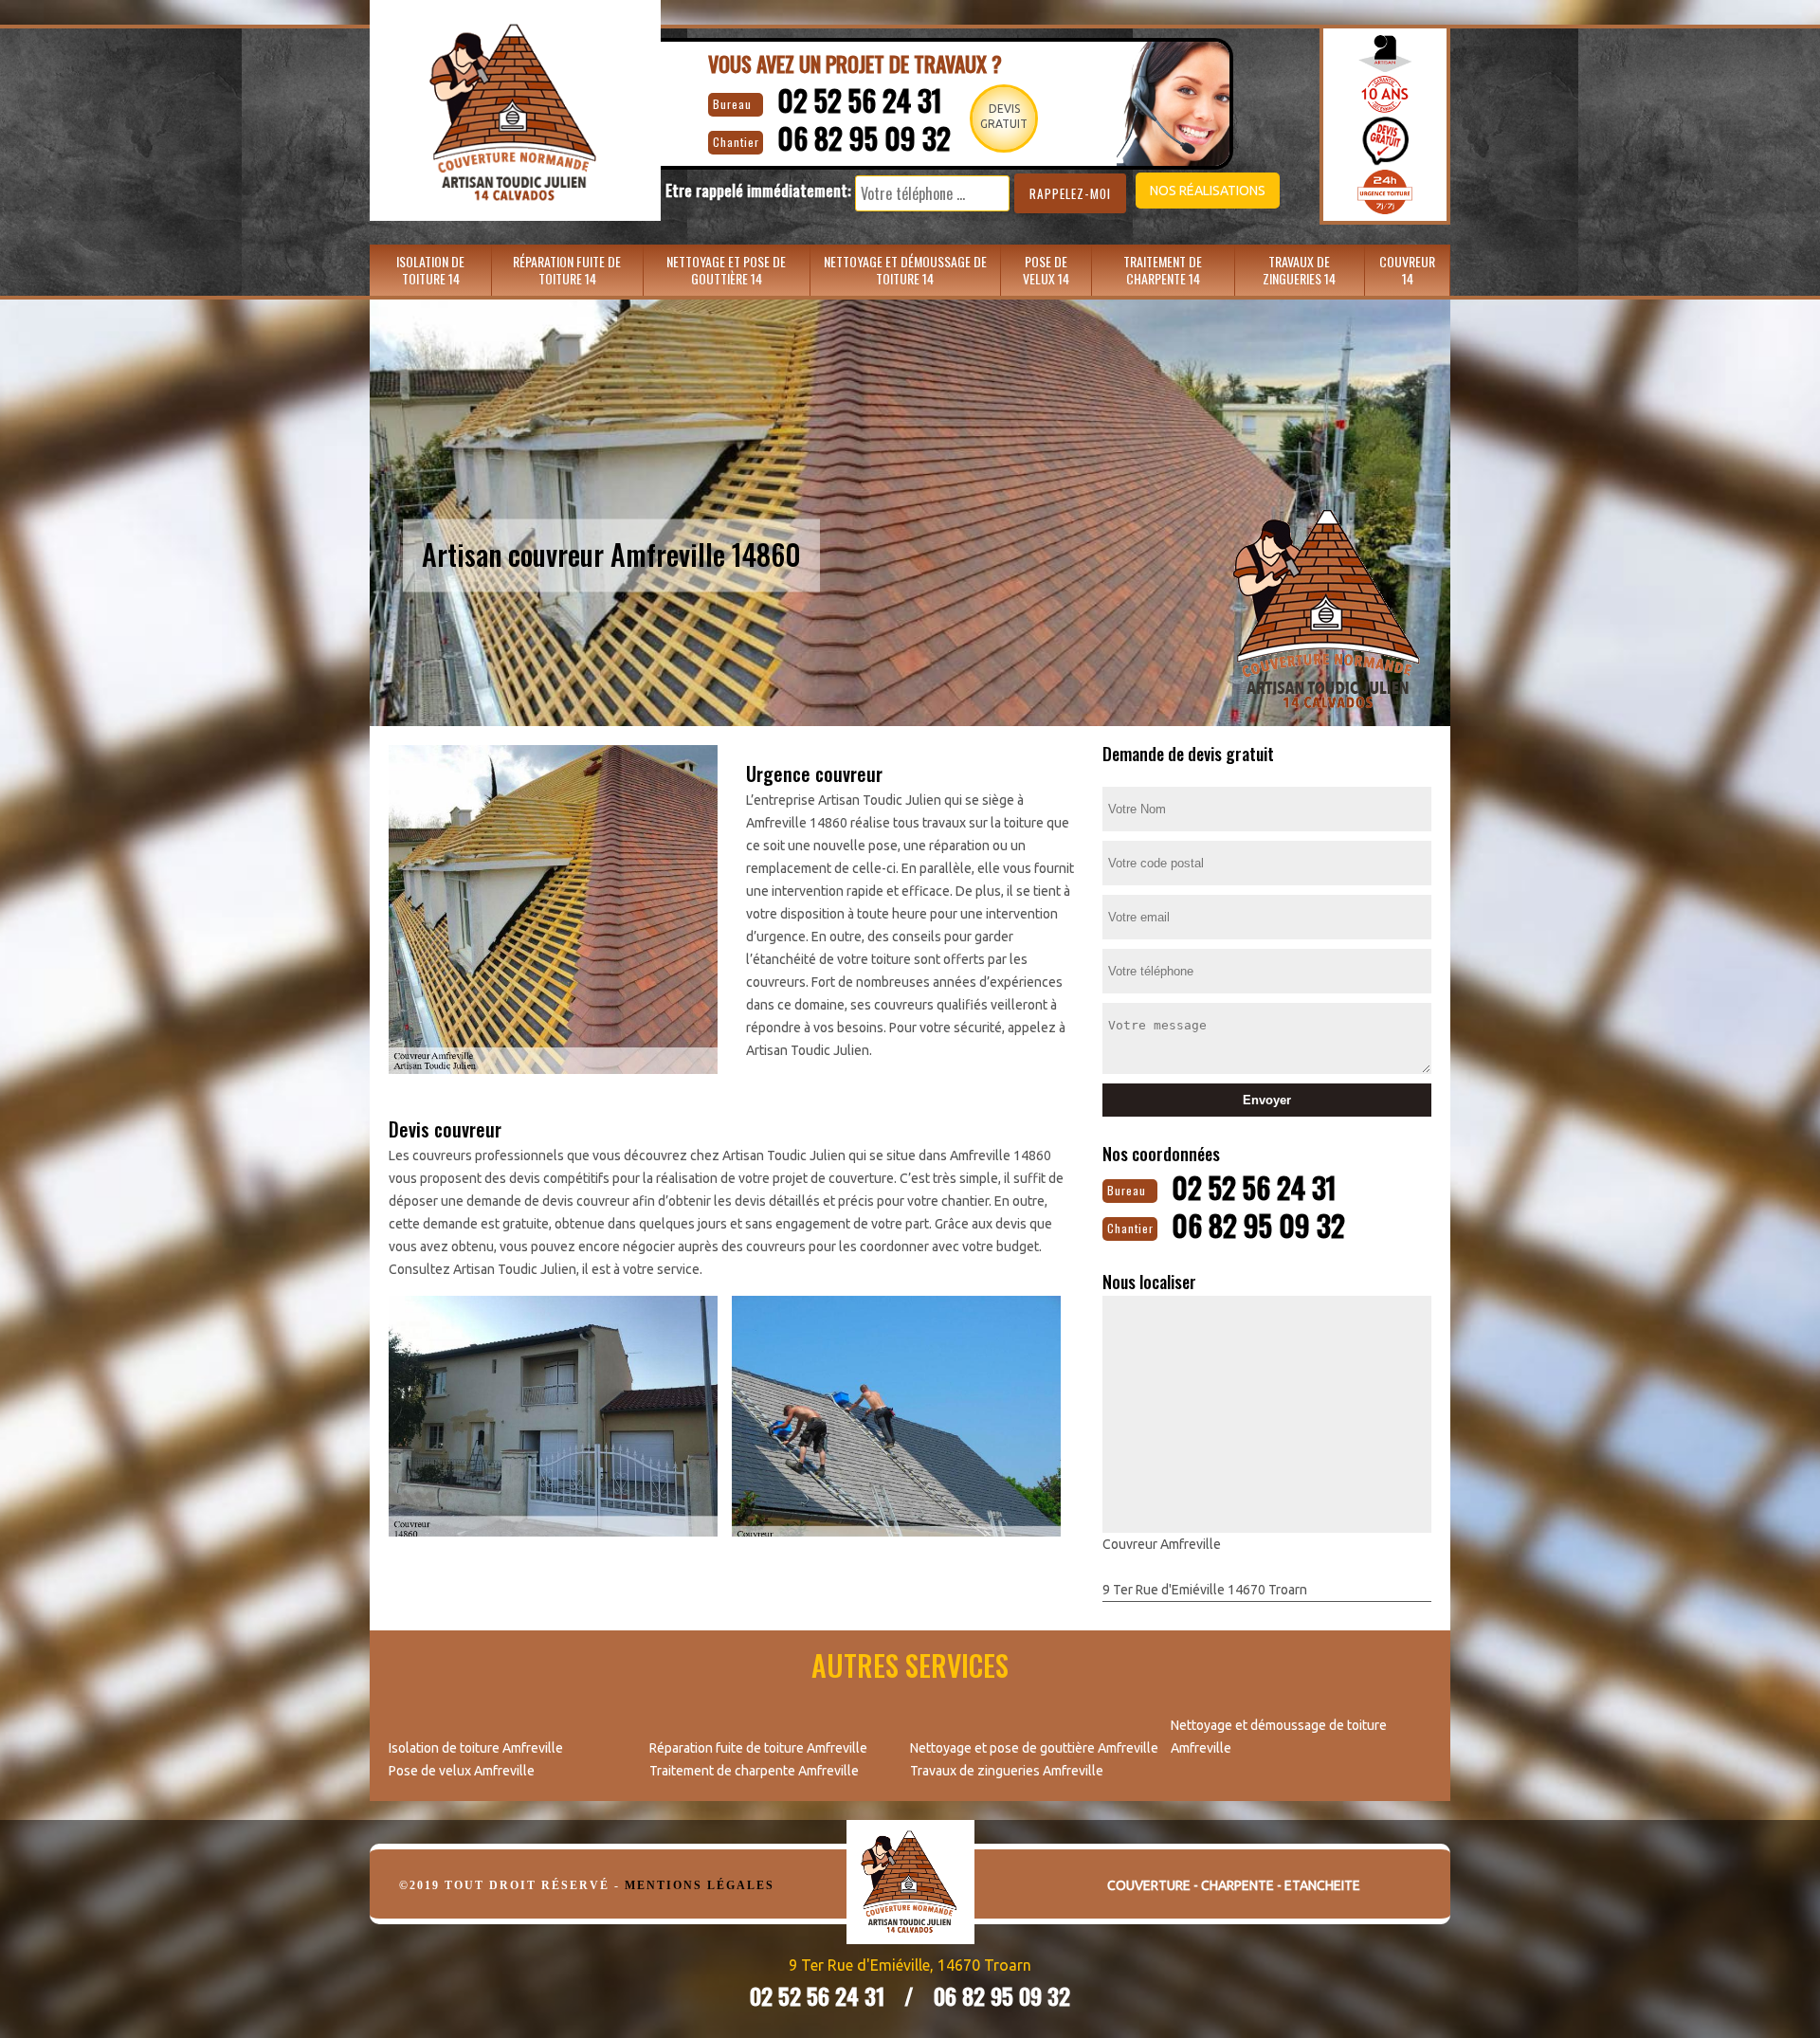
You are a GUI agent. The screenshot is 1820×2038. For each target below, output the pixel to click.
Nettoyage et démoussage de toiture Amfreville (1279, 1737)
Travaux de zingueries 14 (1299, 270)
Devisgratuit (1004, 116)
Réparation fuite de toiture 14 (567, 270)
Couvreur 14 (1407, 270)
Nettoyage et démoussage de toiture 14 (905, 270)
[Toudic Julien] (910, 1896)
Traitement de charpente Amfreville (754, 1771)
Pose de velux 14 (1046, 270)
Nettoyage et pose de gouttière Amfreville (1034, 1748)
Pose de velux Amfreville (462, 1771)
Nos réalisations (1208, 191)
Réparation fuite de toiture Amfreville (758, 1748)
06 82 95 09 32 (864, 138)
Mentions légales (700, 1885)
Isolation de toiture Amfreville (476, 1748)
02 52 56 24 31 (860, 100)
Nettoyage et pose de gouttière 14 (726, 270)
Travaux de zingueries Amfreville (1007, 1771)
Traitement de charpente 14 (1163, 270)
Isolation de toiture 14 (430, 270)
